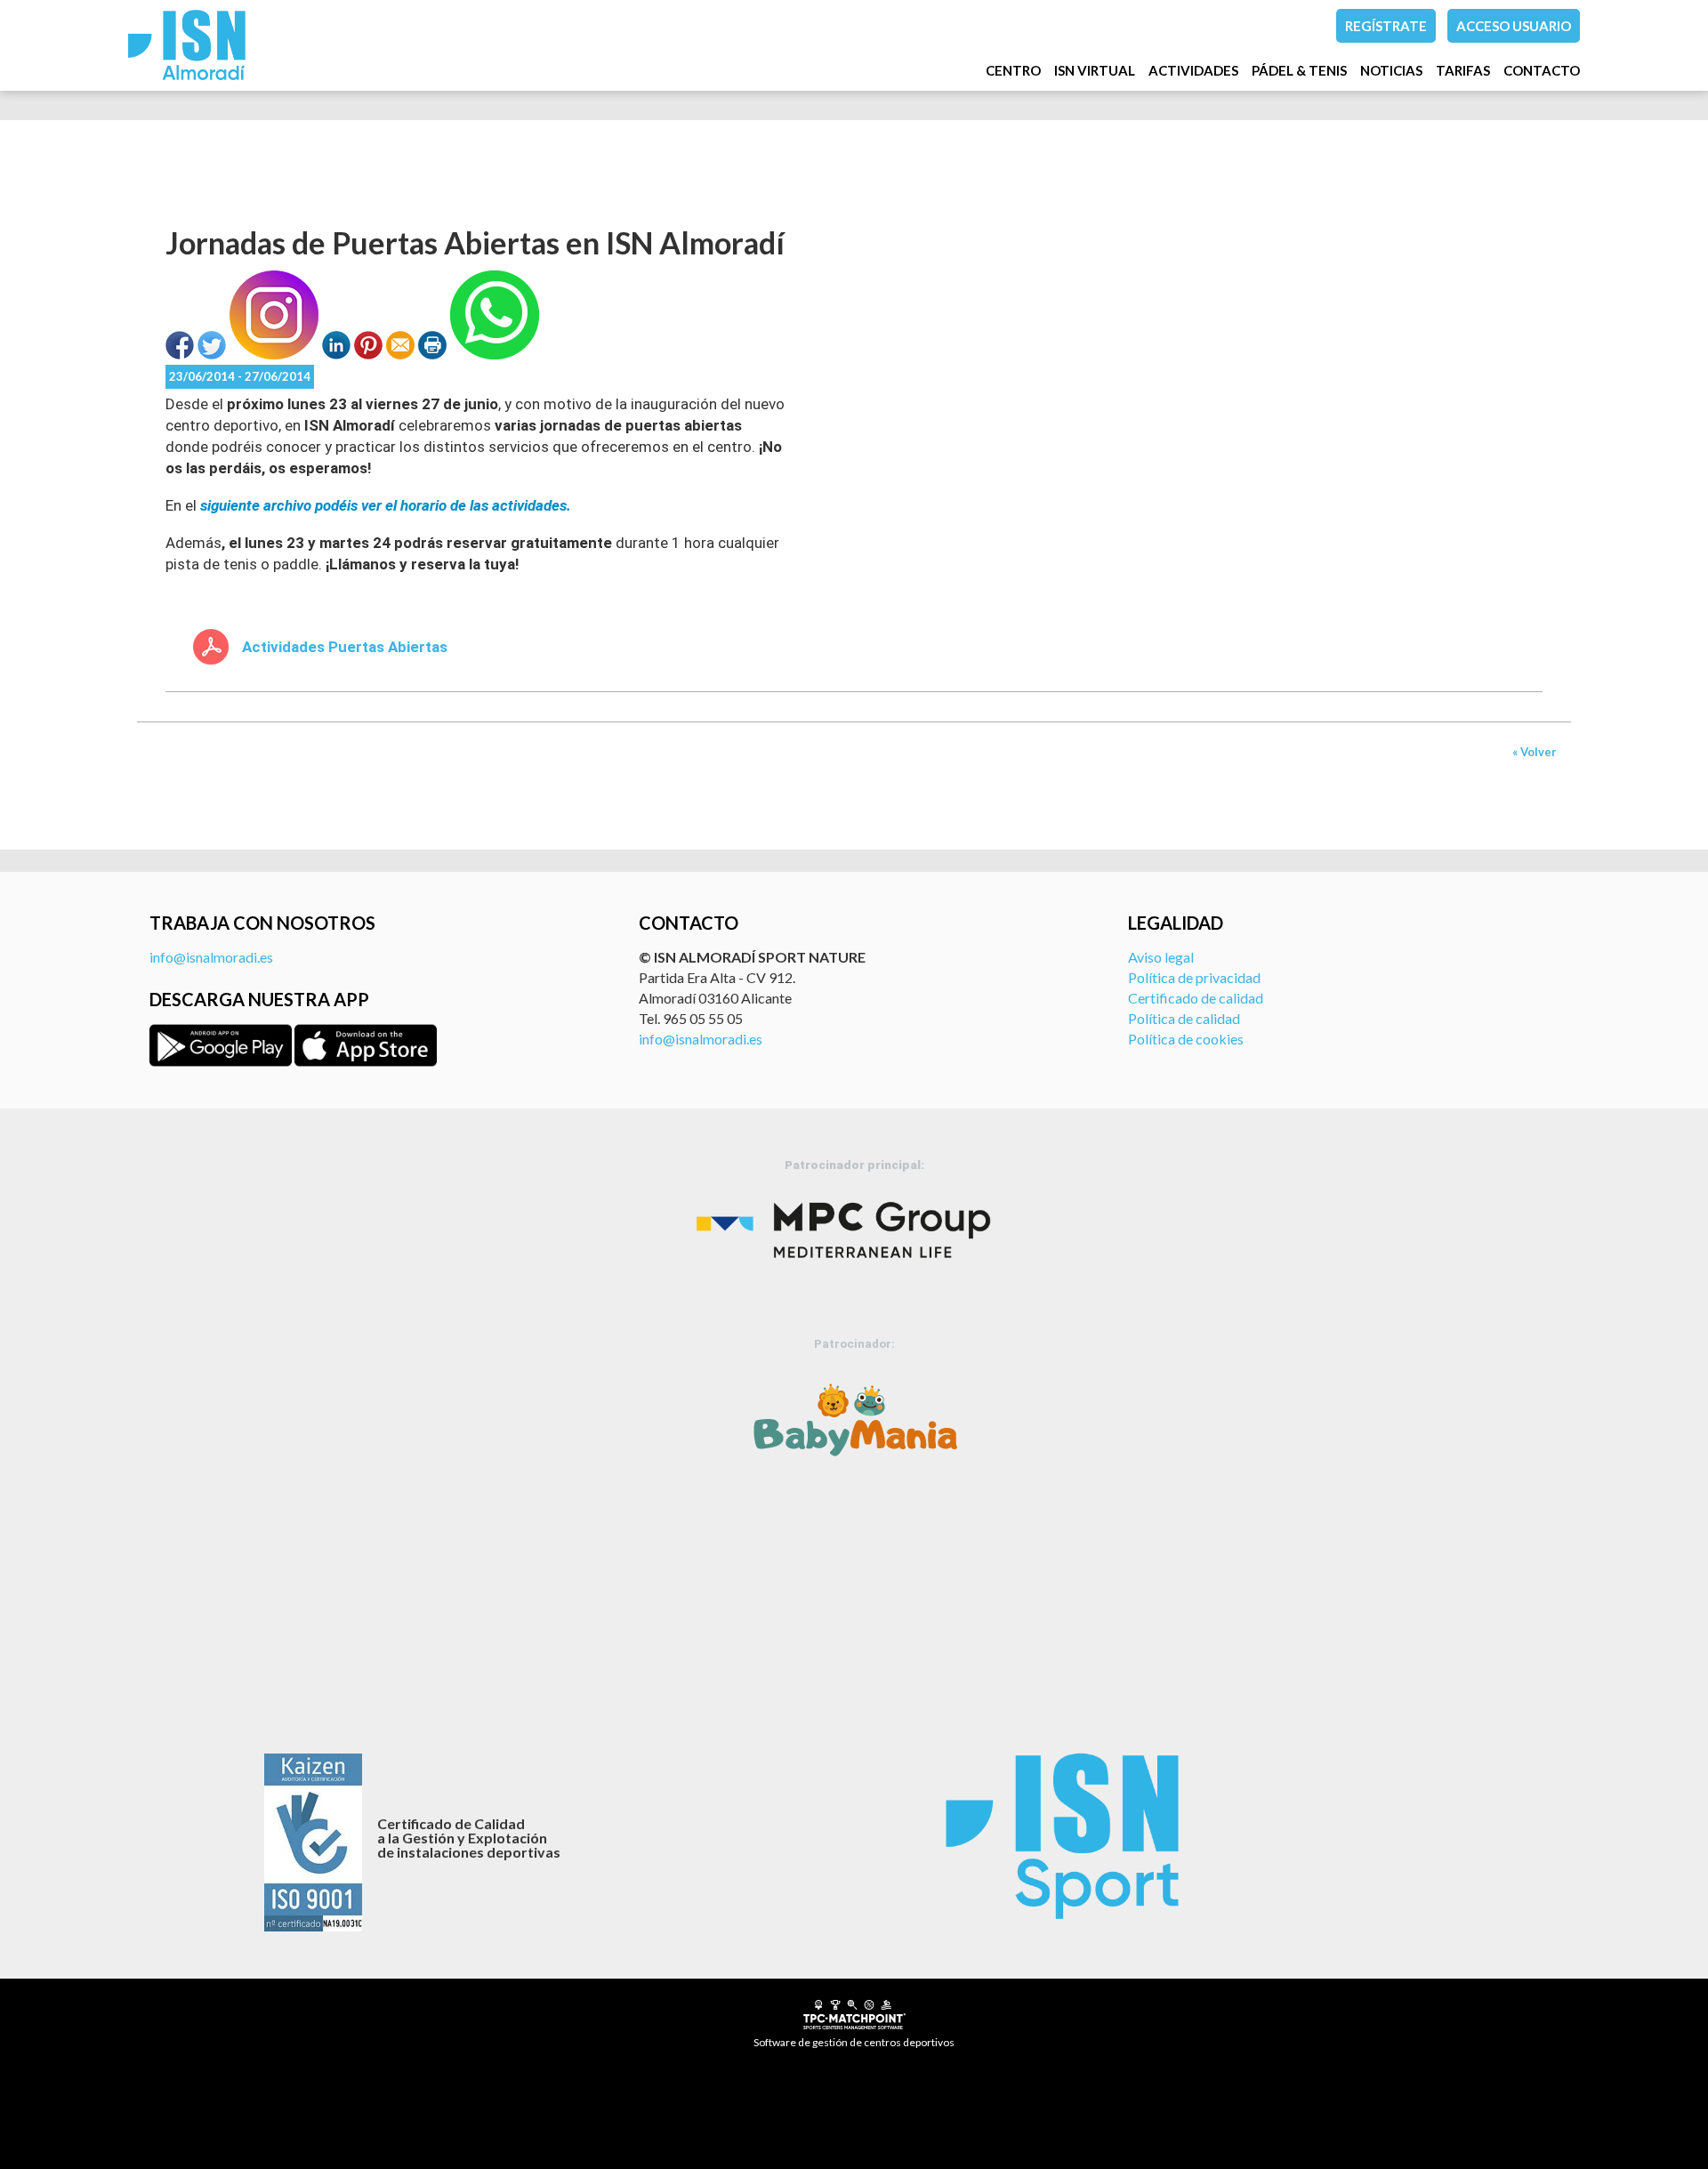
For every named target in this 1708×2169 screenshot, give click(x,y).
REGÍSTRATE (1386, 26)
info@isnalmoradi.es (211, 957)
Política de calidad (1184, 1018)
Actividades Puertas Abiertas (345, 647)
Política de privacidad (1194, 977)
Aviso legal (1161, 957)
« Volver (1535, 752)
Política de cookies (1186, 1039)
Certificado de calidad (1196, 998)
